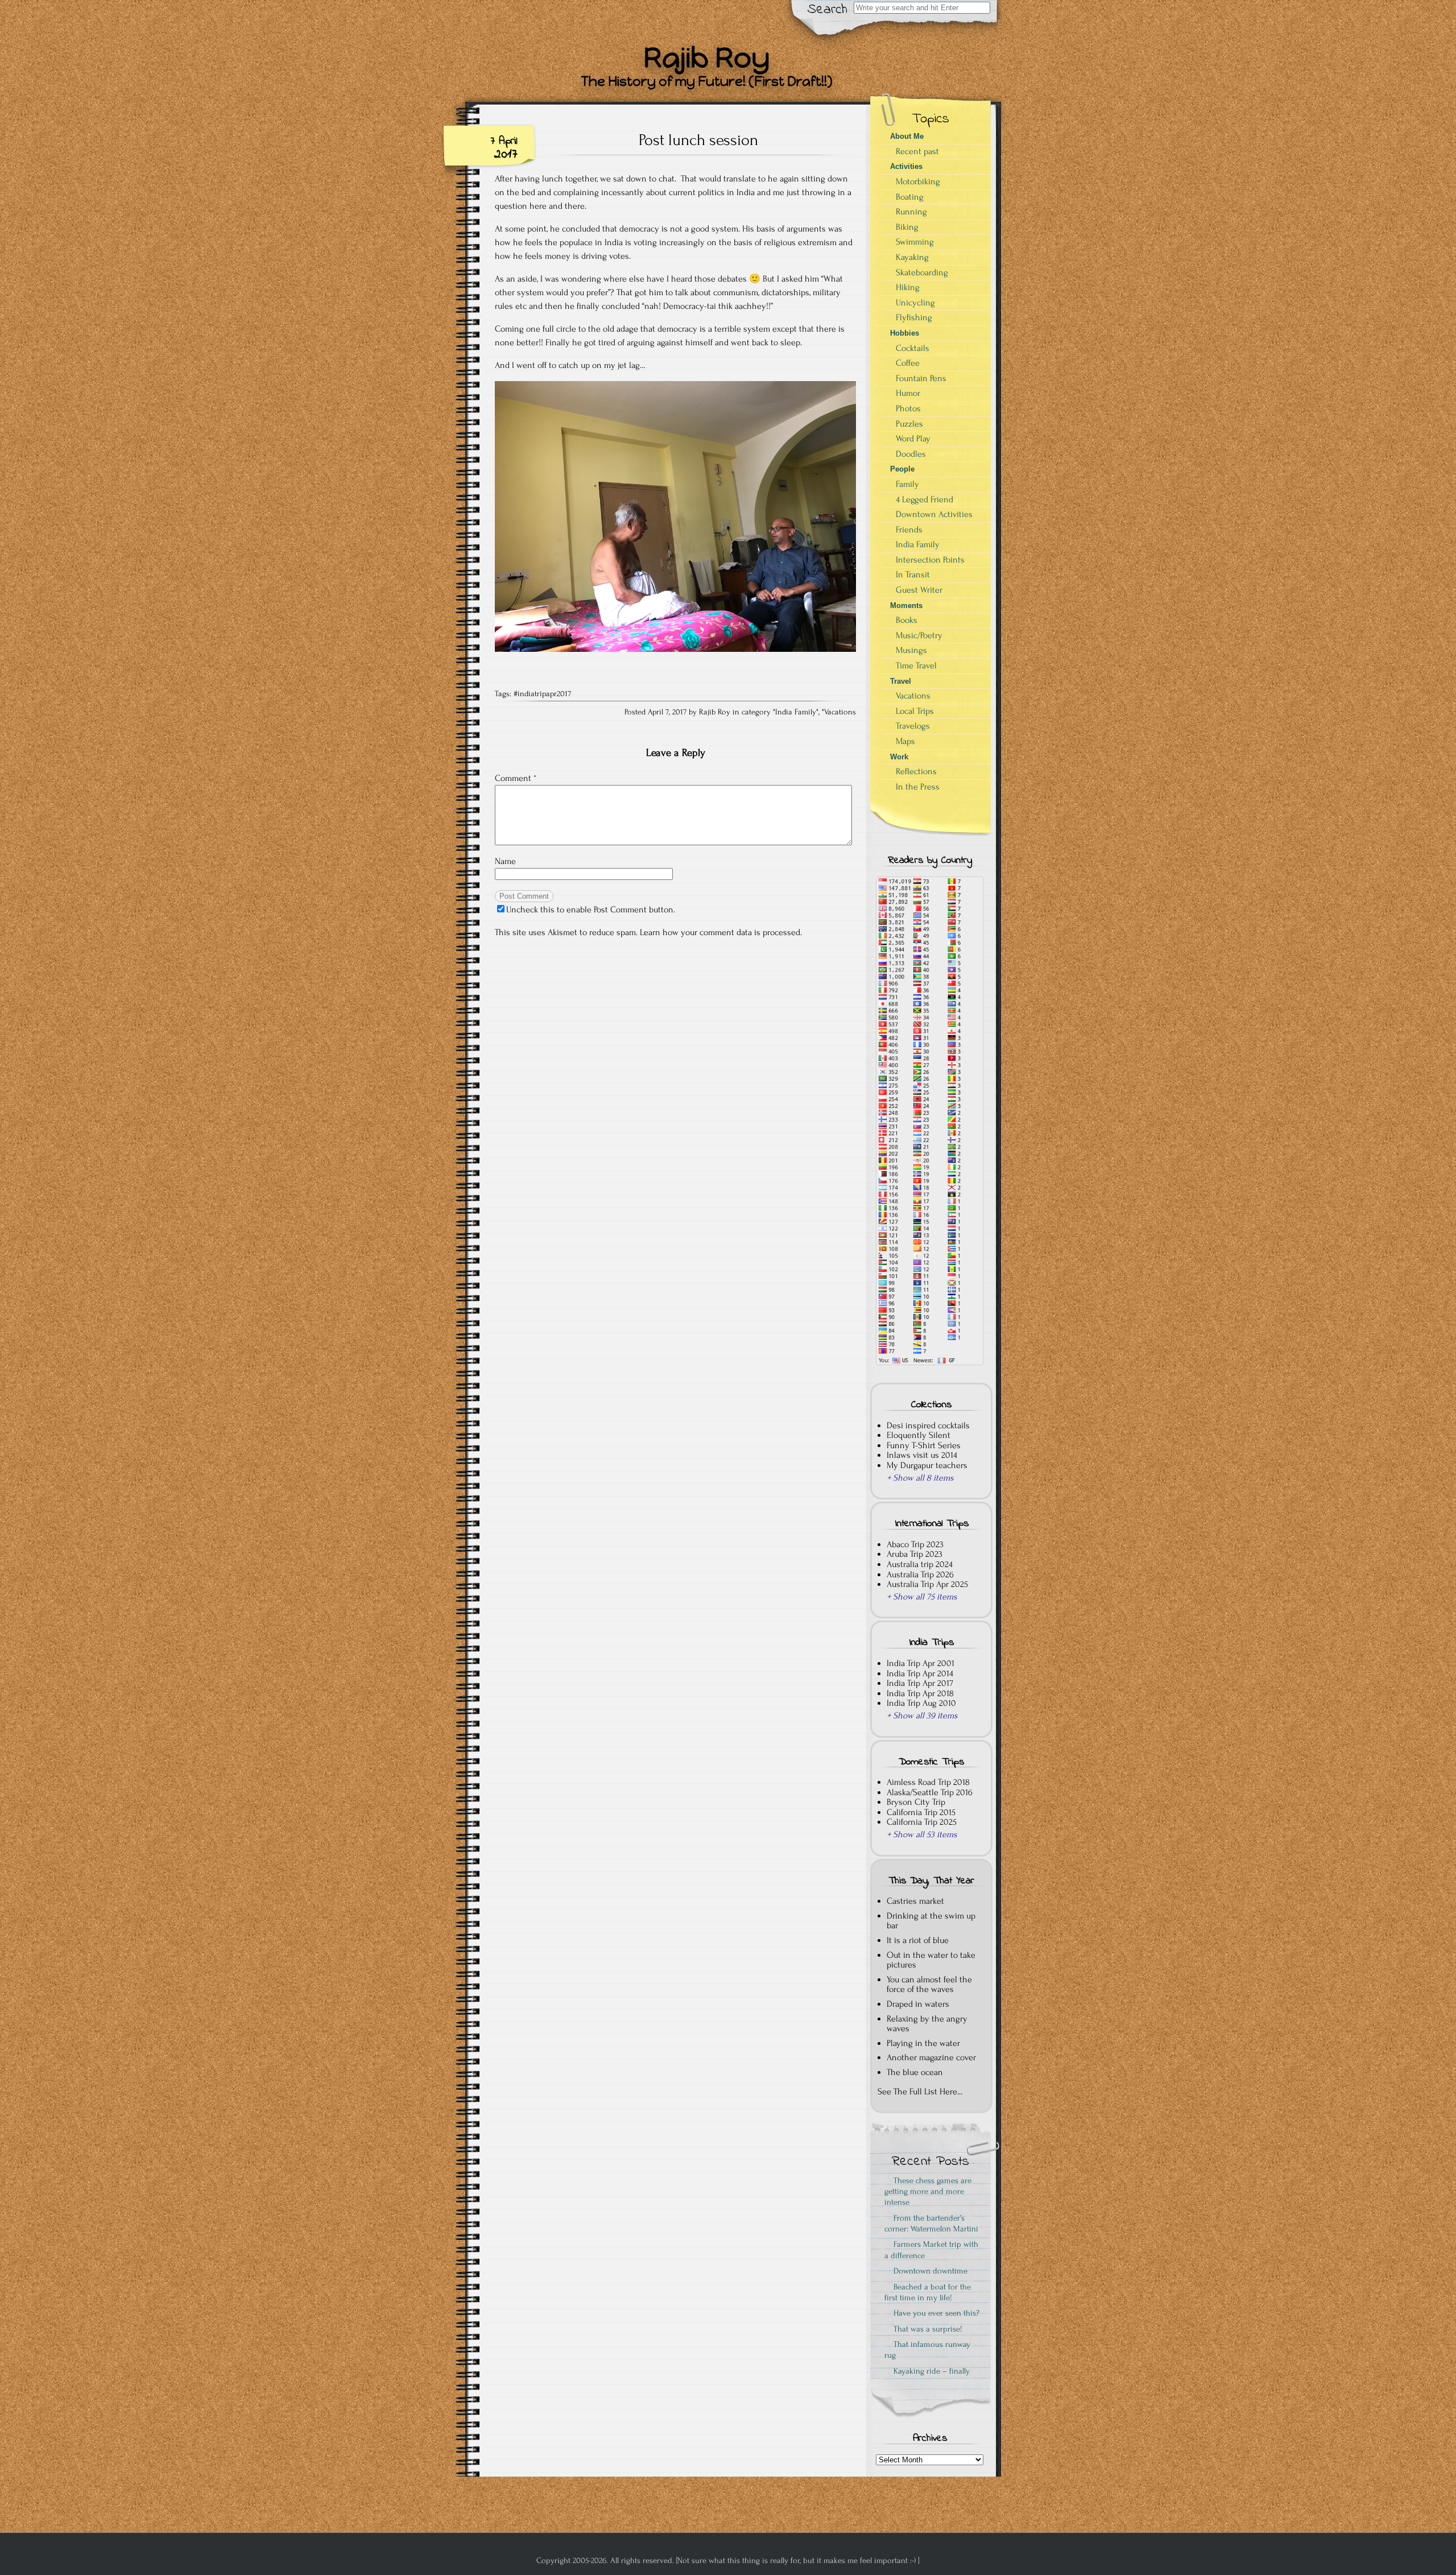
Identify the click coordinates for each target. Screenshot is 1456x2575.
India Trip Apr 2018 (920, 1693)
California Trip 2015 (921, 1812)
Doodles (911, 454)
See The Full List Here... (920, 2092)
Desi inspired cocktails (928, 1425)
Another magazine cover (931, 2057)
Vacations (840, 712)
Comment (516, 778)
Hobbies (905, 333)
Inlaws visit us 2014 (922, 1455)
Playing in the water (923, 2043)
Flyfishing (914, 317)
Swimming (915, 242)
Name (505, 861)
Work (899, 757)
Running (911, 212)
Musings (911, 650)
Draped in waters (918, 2004)
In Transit (913, 574)
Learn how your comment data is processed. (721, 932)
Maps (905, 741)
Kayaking (912, 257)
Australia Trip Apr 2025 (927, 1584)
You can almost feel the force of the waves (929, 1985)
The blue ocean (915, 2072)
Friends (909, 530)
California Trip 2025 (922, 1822)
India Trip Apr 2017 (920, 1683)
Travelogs (913, 726)
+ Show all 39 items (922, 1716)
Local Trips (915, 711)
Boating (910, 197)
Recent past (917, 151)
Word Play (913, 439)
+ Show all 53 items (922, 1834)
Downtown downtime (928, 2271)
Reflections (916, 771)
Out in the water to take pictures (931, 1960)
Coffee (908, 363)
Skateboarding (922, 272)
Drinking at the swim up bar (931, 1921)
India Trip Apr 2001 (921, 1663)
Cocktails (913, 348)
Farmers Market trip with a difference (931, 2250)
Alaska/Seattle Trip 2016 (930, 1792)
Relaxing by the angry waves (927, 2024)
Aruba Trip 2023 (915, 1554)
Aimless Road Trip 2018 (928, 1782)
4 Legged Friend (925, 499)
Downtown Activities (934, 514)
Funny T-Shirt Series (924, 1445)
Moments (906, 605)
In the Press (918, 787)
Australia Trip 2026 (920, 1574)
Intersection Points (930, 560)
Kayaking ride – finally (929, 2371)
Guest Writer (919, 590)
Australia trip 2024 (920, 1564)
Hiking (908, 287)
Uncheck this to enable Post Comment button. (591, 910)
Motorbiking (918, 181)
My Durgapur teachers (927, 1465)
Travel (901, 681)
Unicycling (915, 303)
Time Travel (916, 666)
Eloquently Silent (919, 1435)
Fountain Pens (921, 378)
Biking (907, 227)
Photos (908, 408)
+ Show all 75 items (922, 1597)
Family (907, 484)
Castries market (915, 1901)
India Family (796, 712)
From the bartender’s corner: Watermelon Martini (931, 2223)
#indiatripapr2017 (542, 694)
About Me (907, 136)
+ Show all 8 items (920, 1478)
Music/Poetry (919, 635)
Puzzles (909, 424)
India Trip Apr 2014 (920, 1673)
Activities (906, 166)
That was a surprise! (926, 2329)
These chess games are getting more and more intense (928, 2192)
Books (907, 620)
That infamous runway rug (927, 2350)
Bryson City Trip (916, 1802)
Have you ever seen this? (934, 2313)
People (902, 469)
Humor (908, 393)
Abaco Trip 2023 (915, 1544)
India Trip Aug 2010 (921, 1703)
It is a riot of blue (918, 1940)
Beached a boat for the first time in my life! (928, 2292)
